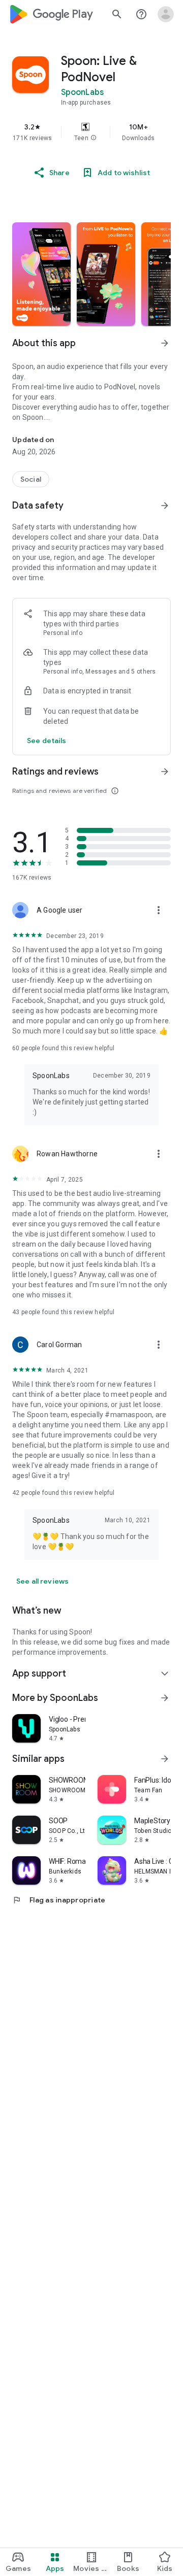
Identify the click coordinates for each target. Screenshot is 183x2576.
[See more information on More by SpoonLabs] (165, 1698)
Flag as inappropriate (59, 1900)
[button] (94, 138)
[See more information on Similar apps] (165, 1759)
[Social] (31, 479)
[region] (91, 132)
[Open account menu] (166, 14)
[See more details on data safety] (47, 741)
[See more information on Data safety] (165, 506)
